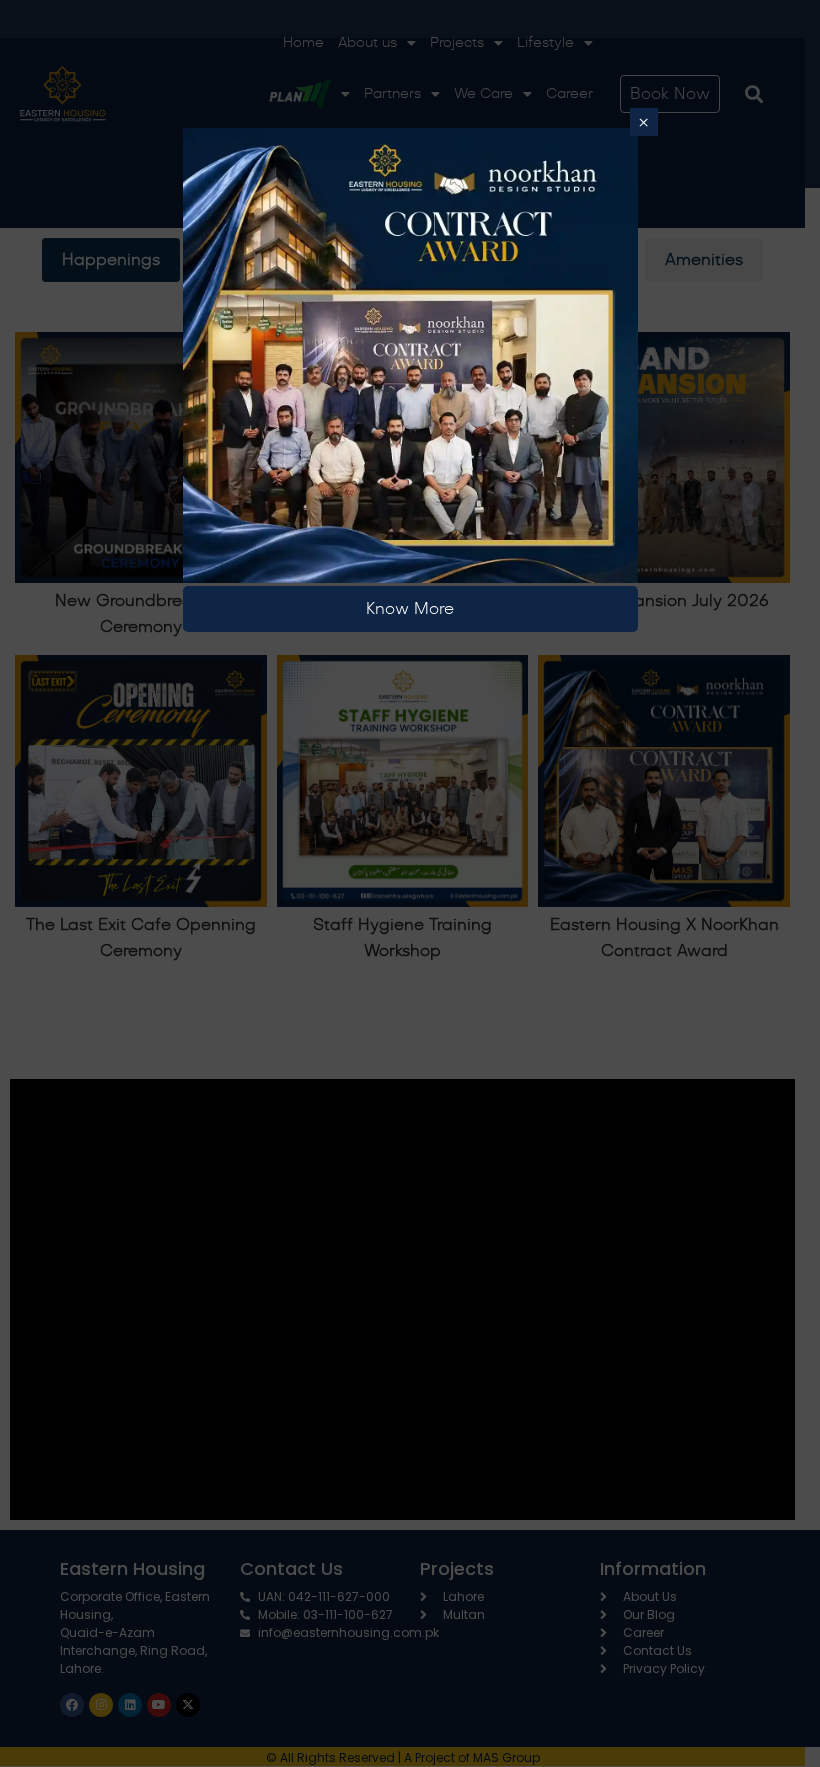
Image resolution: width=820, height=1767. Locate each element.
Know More (410, 609)
